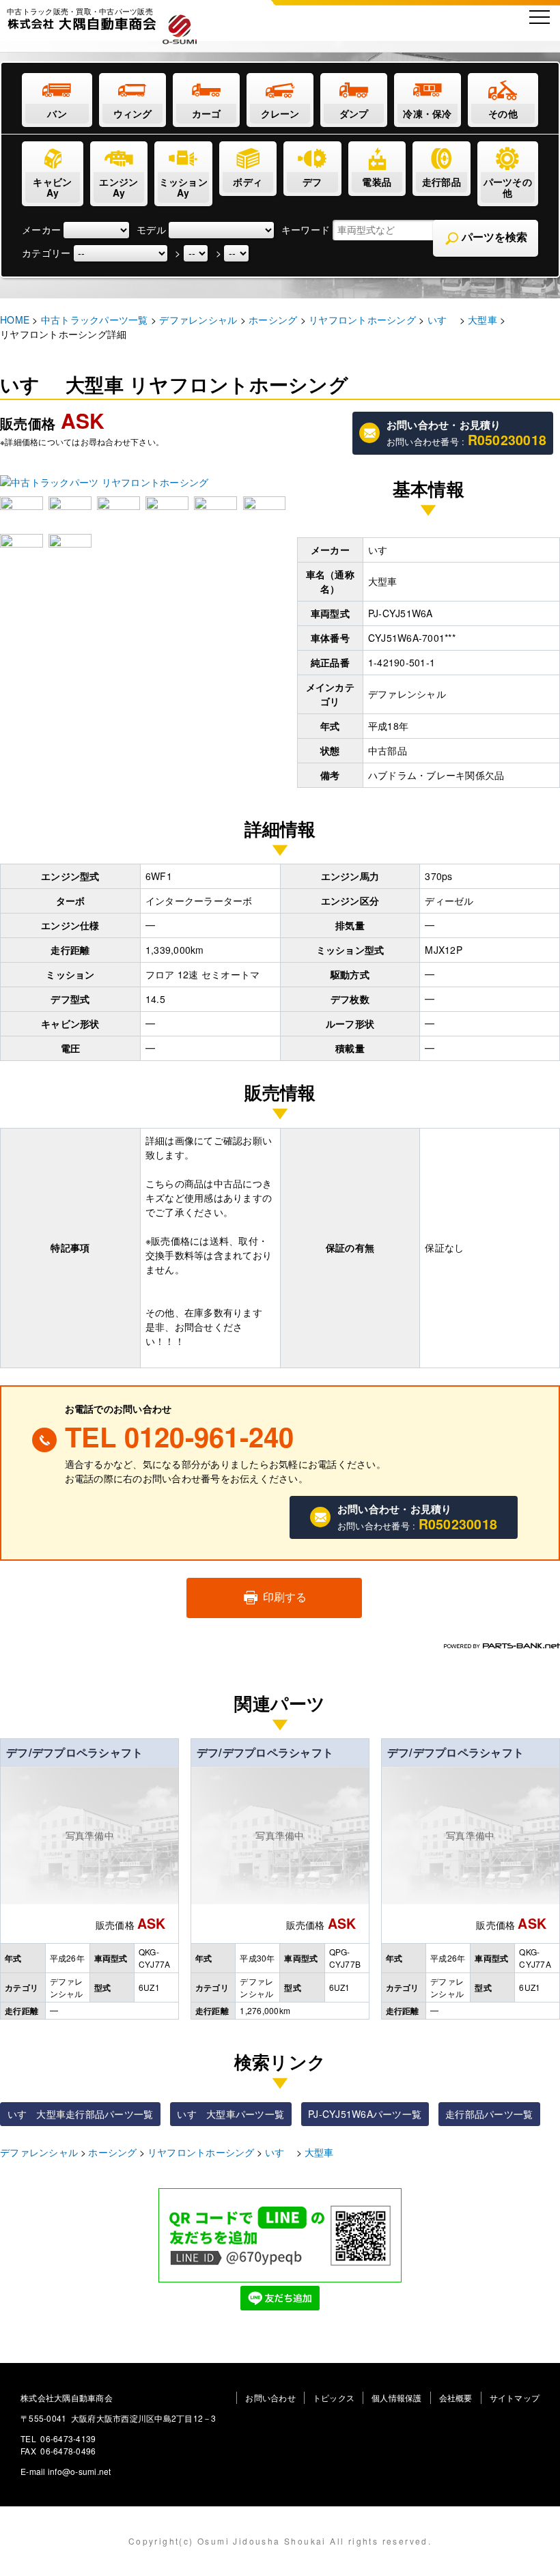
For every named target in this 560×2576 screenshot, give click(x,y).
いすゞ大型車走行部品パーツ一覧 (81, 2114)
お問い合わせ (270, 2397)
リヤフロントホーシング (201, 2152)
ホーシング (112, 2152)
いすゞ (280, 2152)
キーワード (306, 229)
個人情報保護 (397, 2397)
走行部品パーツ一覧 (489, 2114)
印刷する (283, 1597)
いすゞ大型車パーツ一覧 (230, 2114)
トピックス (334, 2397)
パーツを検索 (493, 237)
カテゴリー (46, 253)
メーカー (41, 229)
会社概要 (456, 2397)
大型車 (319, 2152)
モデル (151, 229)
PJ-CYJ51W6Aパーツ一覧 (365, 2114)
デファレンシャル (39, 2152)
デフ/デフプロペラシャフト (74, 1752)
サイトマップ (515, 2397)
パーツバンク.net (502, 1646)
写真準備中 (90, 1835)
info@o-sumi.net (80, 2471)
